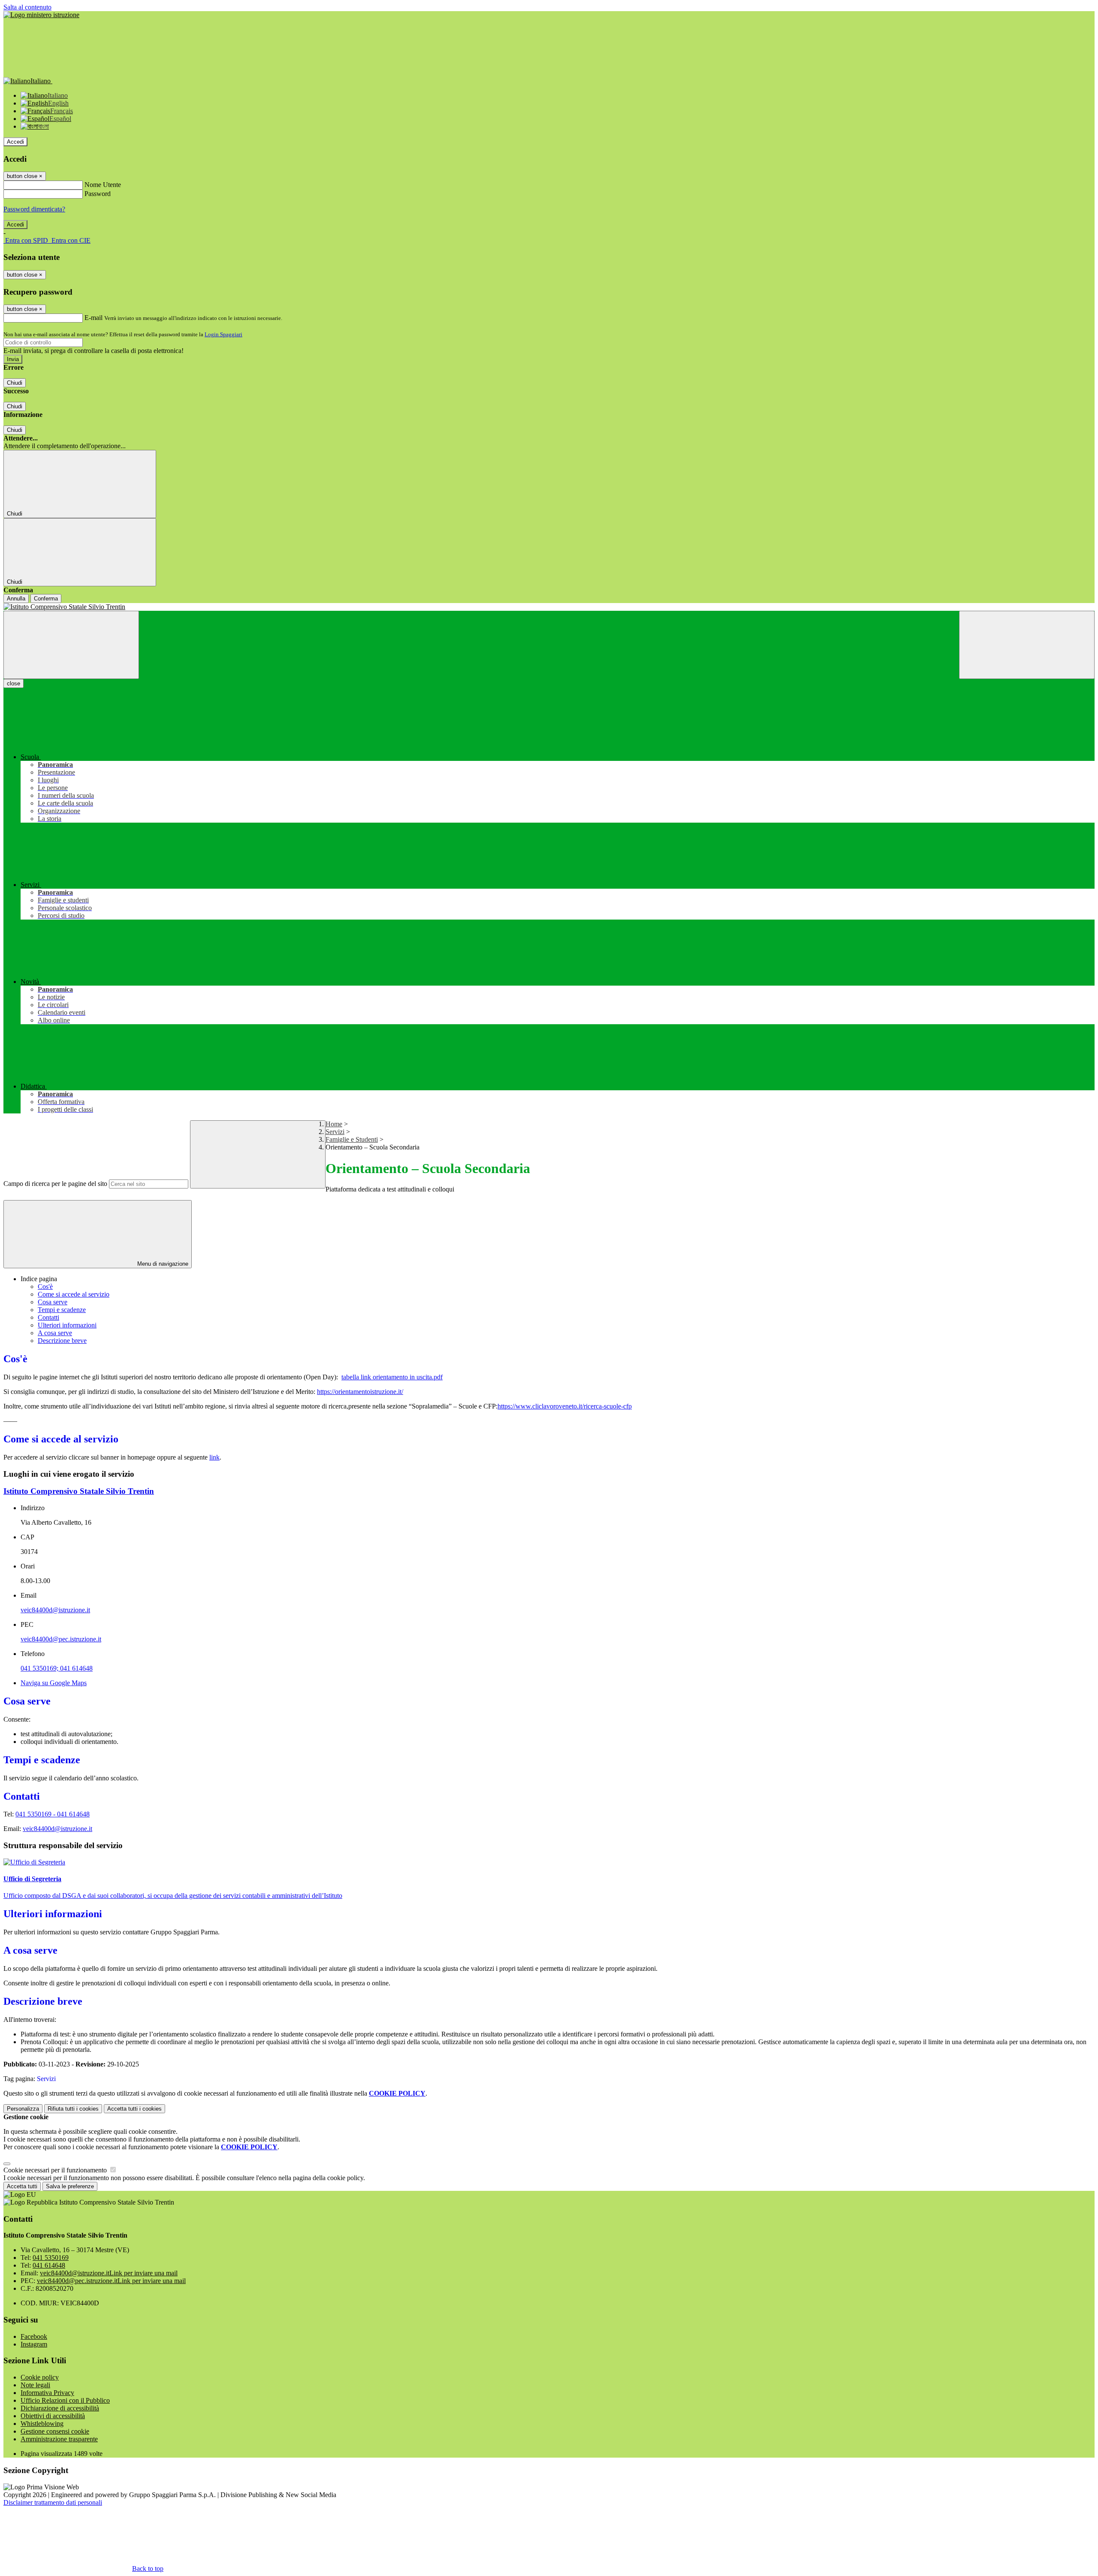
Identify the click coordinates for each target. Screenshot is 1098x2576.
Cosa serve (53, 1302)
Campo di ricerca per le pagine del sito (55, 1184)
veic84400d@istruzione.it (55, 1610)
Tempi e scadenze (62, 1310)
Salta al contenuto (27, 7)
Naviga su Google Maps (54, 1683)
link (214, 1457)
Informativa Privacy (47, 2393)
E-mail (94, 318)
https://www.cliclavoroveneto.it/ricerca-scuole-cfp (565, 1406)
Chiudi (15, 383)
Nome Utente (103, 185)
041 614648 (73, 1814)
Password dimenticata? (34, 209)
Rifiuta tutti (73, 2109)
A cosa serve (55, 1333)
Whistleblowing (42, 2424)
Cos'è (45, 1286)
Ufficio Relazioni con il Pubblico (65, 2400)
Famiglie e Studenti (352, 1139)
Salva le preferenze (70, 2186)
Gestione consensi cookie (55, 2431)
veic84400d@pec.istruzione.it (61, 1639)
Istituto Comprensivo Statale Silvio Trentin (79, 1491)
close (14, 683)
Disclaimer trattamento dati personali (53, 2502)
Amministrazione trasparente (59, 2439)
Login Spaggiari (223, 334)
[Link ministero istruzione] (41, 15)
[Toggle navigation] (71, 645)
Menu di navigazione (162, 1264)
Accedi (15, 142)
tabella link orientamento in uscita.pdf (392, 1377)
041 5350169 (51, 2258)
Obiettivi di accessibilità (53, 2416)
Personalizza (23, 2109)
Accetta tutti (134, 2109)
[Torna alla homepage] (549, 607)
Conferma (46, 599)
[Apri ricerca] (1027, 645)
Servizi (335, 1132)
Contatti (48, 1317)
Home (334, 1124)
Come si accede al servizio (74, 1294)
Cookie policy (40, 2377)
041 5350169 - (36, 1814)
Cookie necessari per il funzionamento (56, 2170)
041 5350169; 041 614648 (57, 1668)
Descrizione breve (62, 1341)
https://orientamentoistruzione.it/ (360, 1392)
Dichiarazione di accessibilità (60, 2408)
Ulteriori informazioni (67, 1325)
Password (98, 194)
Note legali (35, 2385)
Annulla (16, 599)
